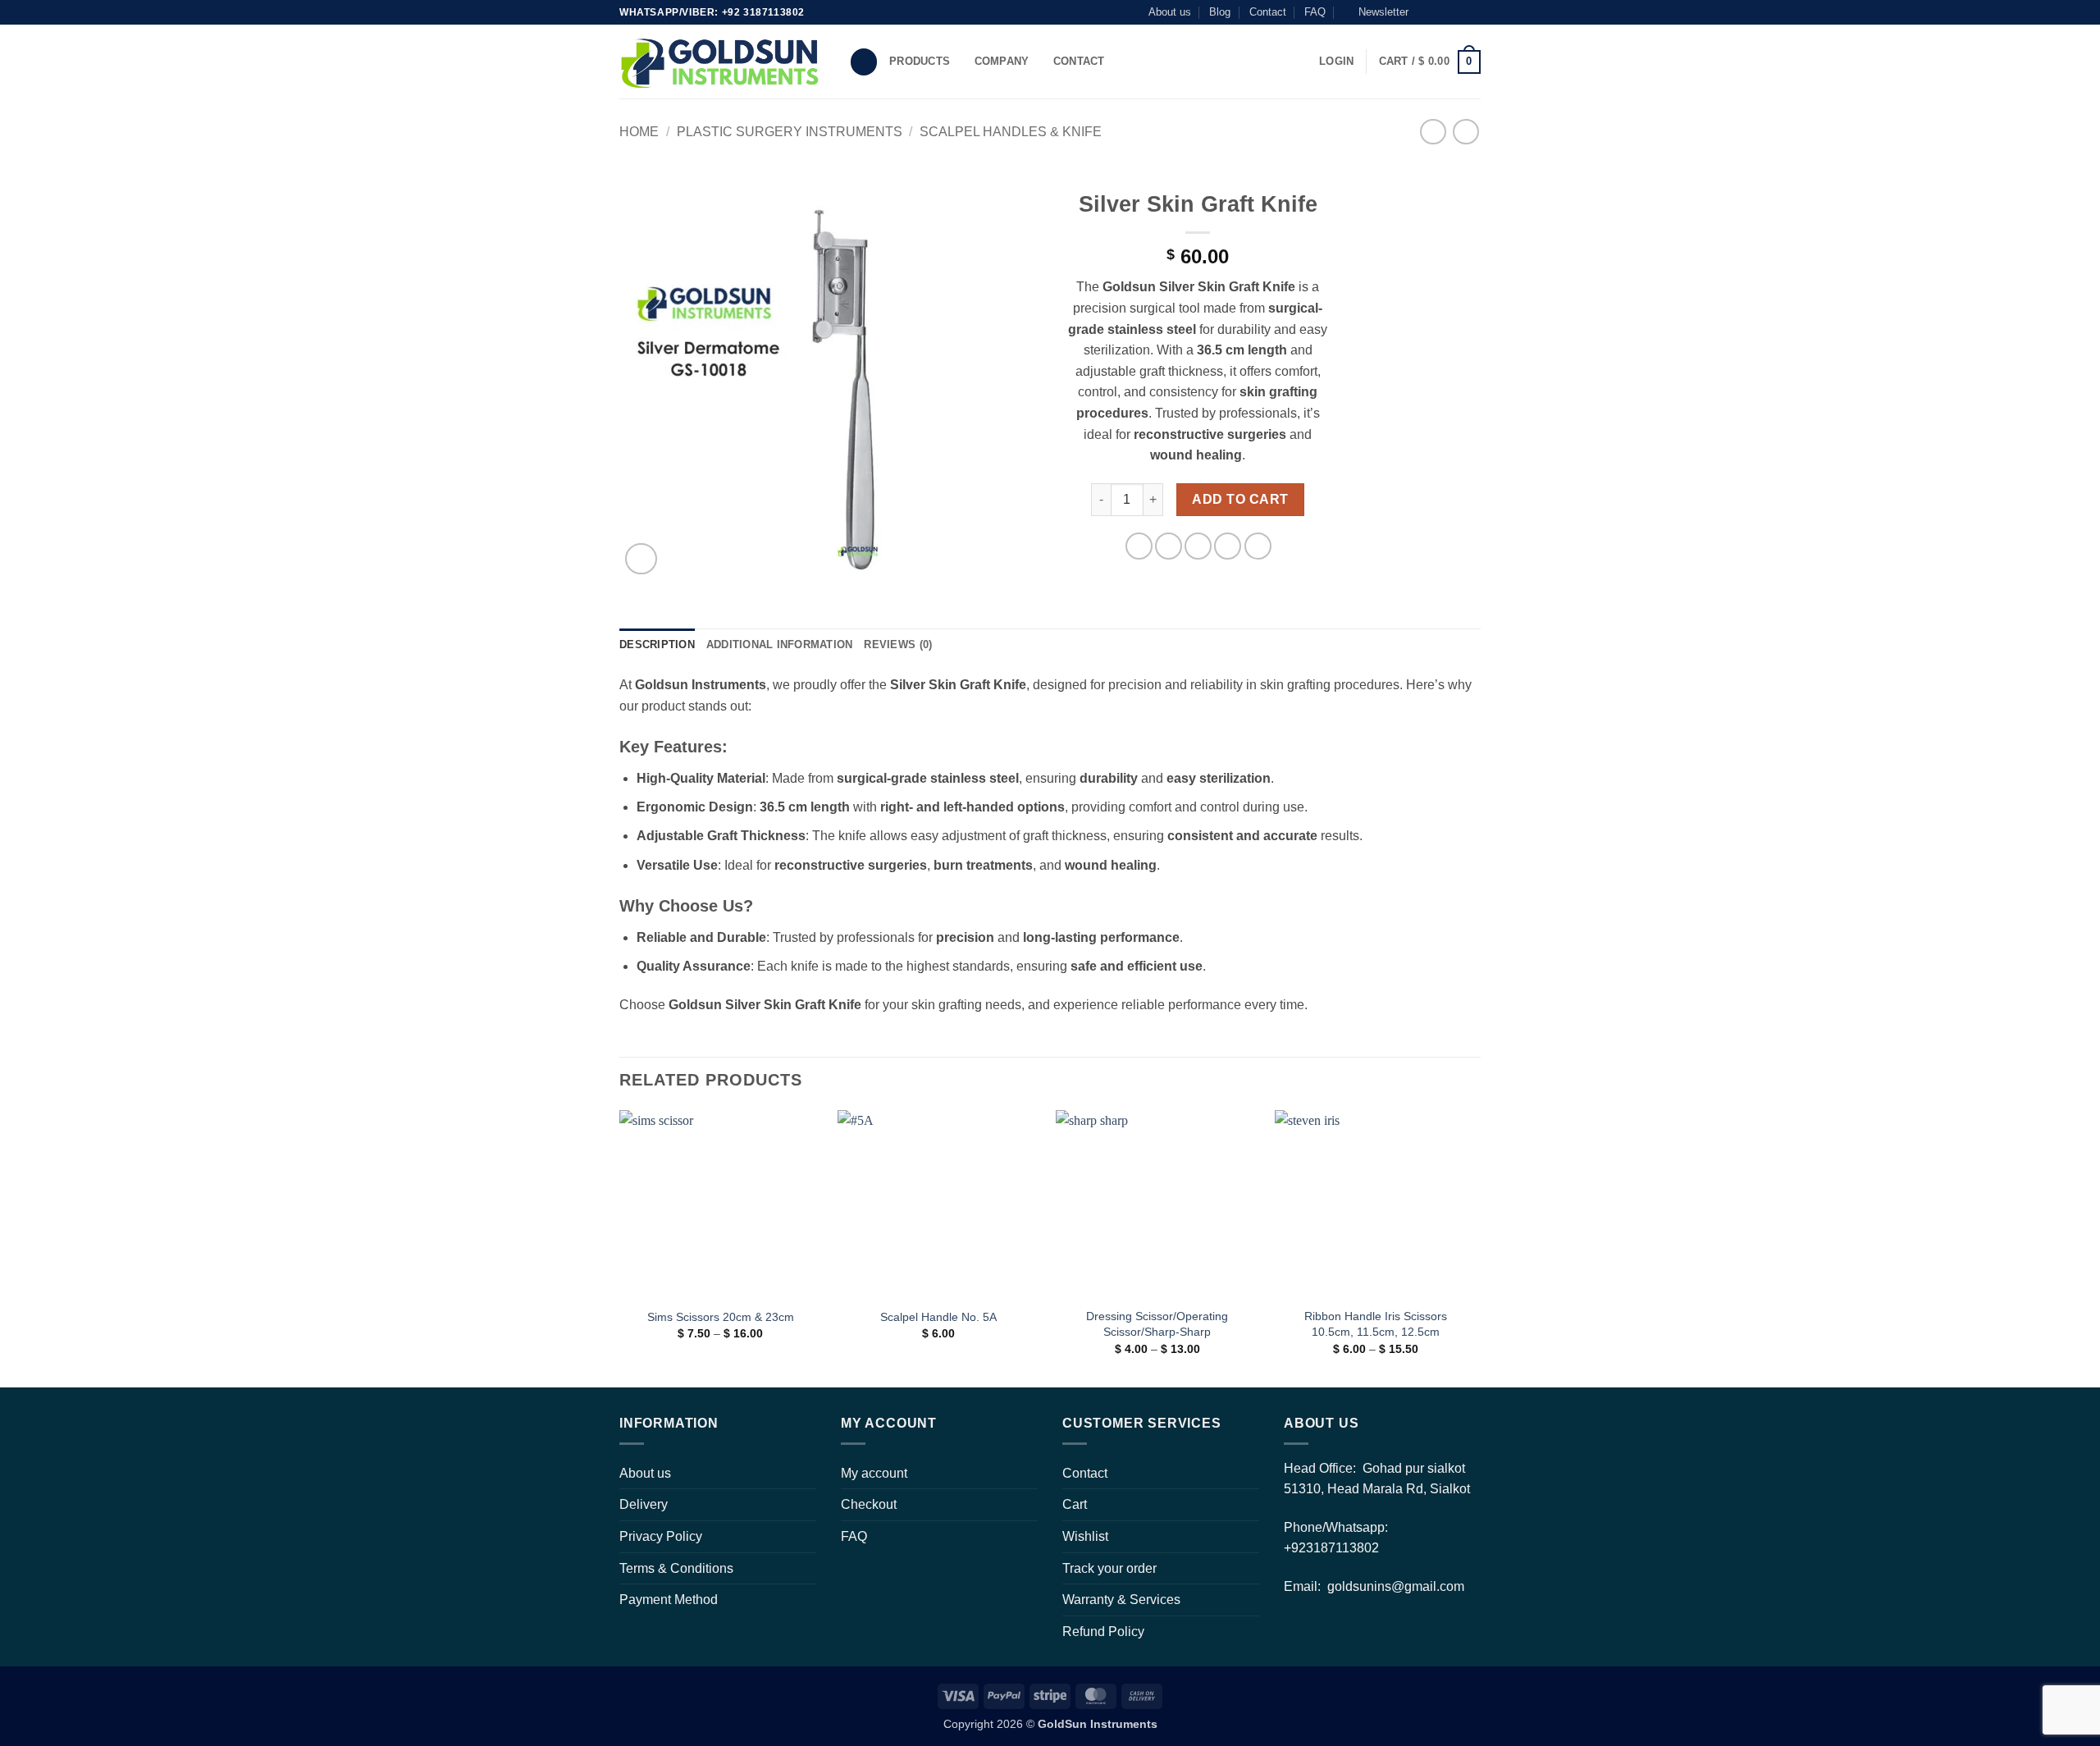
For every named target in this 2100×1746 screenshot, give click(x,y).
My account (874, 1473)
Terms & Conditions (676, 1568)
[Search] (864, 62)
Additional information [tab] (780, 644)
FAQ (1315, 12)
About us (1170, 12)
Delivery (644, 1504)
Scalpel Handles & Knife (1011, 132)
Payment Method (669, 1600)
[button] (1376, 12)
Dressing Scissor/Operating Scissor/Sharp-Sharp (1157, 1324)
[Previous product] (1465, 132)
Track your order (1109, 1568)
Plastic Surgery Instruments (790, 132)
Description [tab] (657, 644)
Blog (1220, 12)
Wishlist (1085, 1536)
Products (920, 61)
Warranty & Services (1121, 1600)
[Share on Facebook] (1139, 546)
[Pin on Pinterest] (1228, 546)
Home (639, 132)
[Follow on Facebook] (1426, 12)
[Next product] (1433, 132)
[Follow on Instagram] (1441, 12)
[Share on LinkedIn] (1258, 546)
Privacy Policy (661, 1536)
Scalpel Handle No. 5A (938, 1317)
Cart (1075, 1504)
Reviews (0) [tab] (898, 644)
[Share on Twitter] (1169, 546)
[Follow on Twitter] (1457, 12)
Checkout (869, 1504)
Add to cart (1240, 499)
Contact (1268, 12)
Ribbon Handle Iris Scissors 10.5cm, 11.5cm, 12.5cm (1376, 1324)
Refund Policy (1103, 1632)
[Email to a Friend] (1198, 546)
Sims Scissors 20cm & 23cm (721, 1317)
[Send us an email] (1472, 12)
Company (1002, 61)
